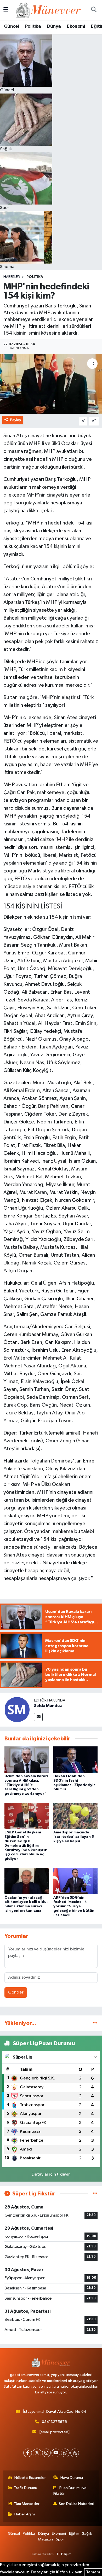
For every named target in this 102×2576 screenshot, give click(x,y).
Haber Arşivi (25, 2514)
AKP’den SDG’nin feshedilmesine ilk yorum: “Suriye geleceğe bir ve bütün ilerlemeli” (74, 1906)
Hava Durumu (72, 2478)
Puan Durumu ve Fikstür (70, 2491)
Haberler (12, 277)
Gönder (16, 1992)
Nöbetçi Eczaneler (30, 2478)
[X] (37, 2453)
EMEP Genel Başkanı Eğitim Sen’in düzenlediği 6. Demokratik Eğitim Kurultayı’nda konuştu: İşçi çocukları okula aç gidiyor (26, 1846)
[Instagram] (46, 2453)
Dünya (54, 26)
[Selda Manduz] (17, 1709)
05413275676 (54, 2422)
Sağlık (87, 2534)
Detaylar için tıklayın (51, 2174)
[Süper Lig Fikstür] (95, 2194)
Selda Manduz (48, 1706)
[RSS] (75, 2453)
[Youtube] (56, 2453)
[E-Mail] (38, 1717)
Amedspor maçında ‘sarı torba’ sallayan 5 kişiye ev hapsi (74, 1837)
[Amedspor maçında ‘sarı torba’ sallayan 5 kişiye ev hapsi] (76, 1816)
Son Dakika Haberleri (76, 2504)
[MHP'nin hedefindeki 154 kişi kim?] (51, 384)
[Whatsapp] (65, 2453)
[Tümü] (95, 2023)
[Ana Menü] (6, 10)
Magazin (45, 2539)
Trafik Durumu (25, 2488)
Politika (33, 26)
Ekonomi (76, 26)
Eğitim (74, 2534)
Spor (60, 2539)
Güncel (11, 26)
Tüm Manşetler (27, 2504)
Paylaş (16, 420)
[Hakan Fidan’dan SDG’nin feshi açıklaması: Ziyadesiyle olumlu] (76, 1760)
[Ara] (94, 10)
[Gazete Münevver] (49, 10)
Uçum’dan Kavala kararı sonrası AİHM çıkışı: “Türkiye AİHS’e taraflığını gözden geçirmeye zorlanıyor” (26, 1785)
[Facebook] (28, 2453)
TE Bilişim (64, 2554)
